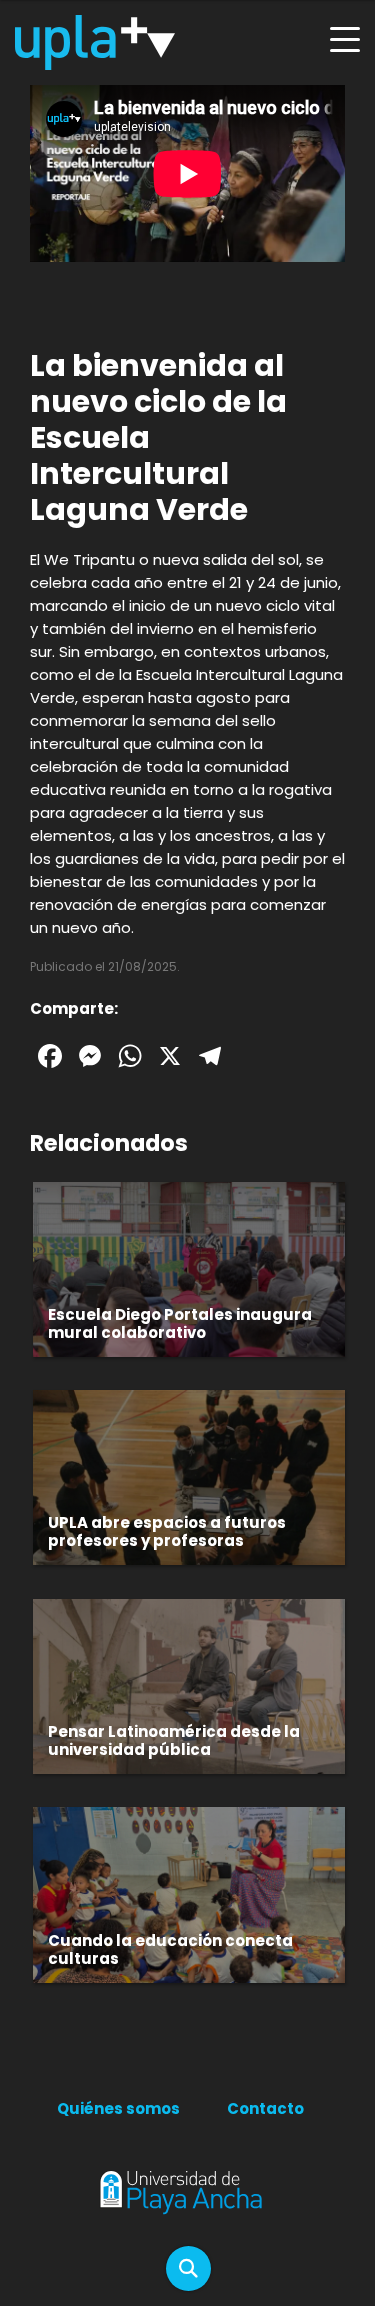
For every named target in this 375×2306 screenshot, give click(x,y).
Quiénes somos (118, 2108)
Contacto (265, 2108)
